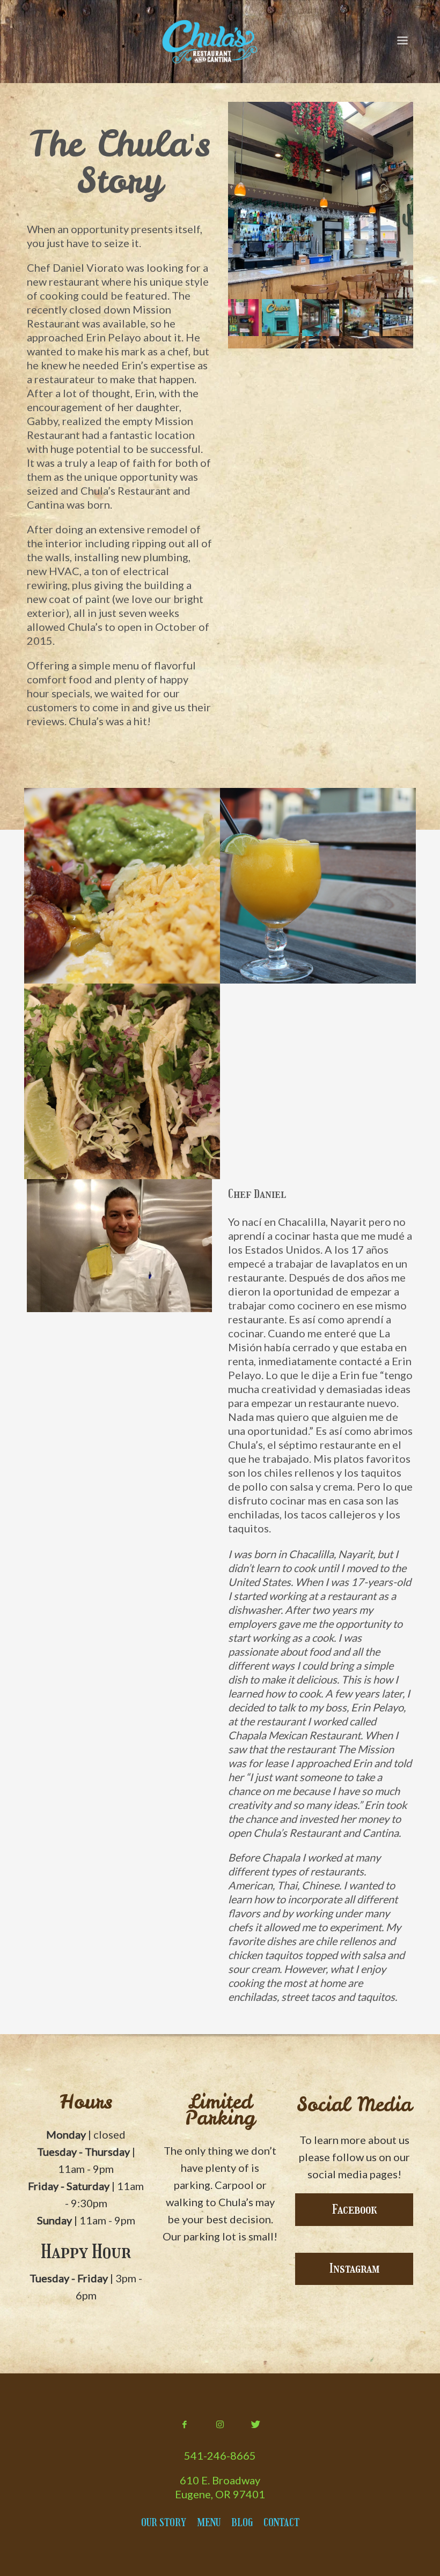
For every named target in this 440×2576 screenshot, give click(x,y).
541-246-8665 (220, 2455)
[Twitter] (255, 2424)
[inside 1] (321, 225)
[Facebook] (185, 2424)
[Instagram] (220, 2424)
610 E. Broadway (220, 2480)
